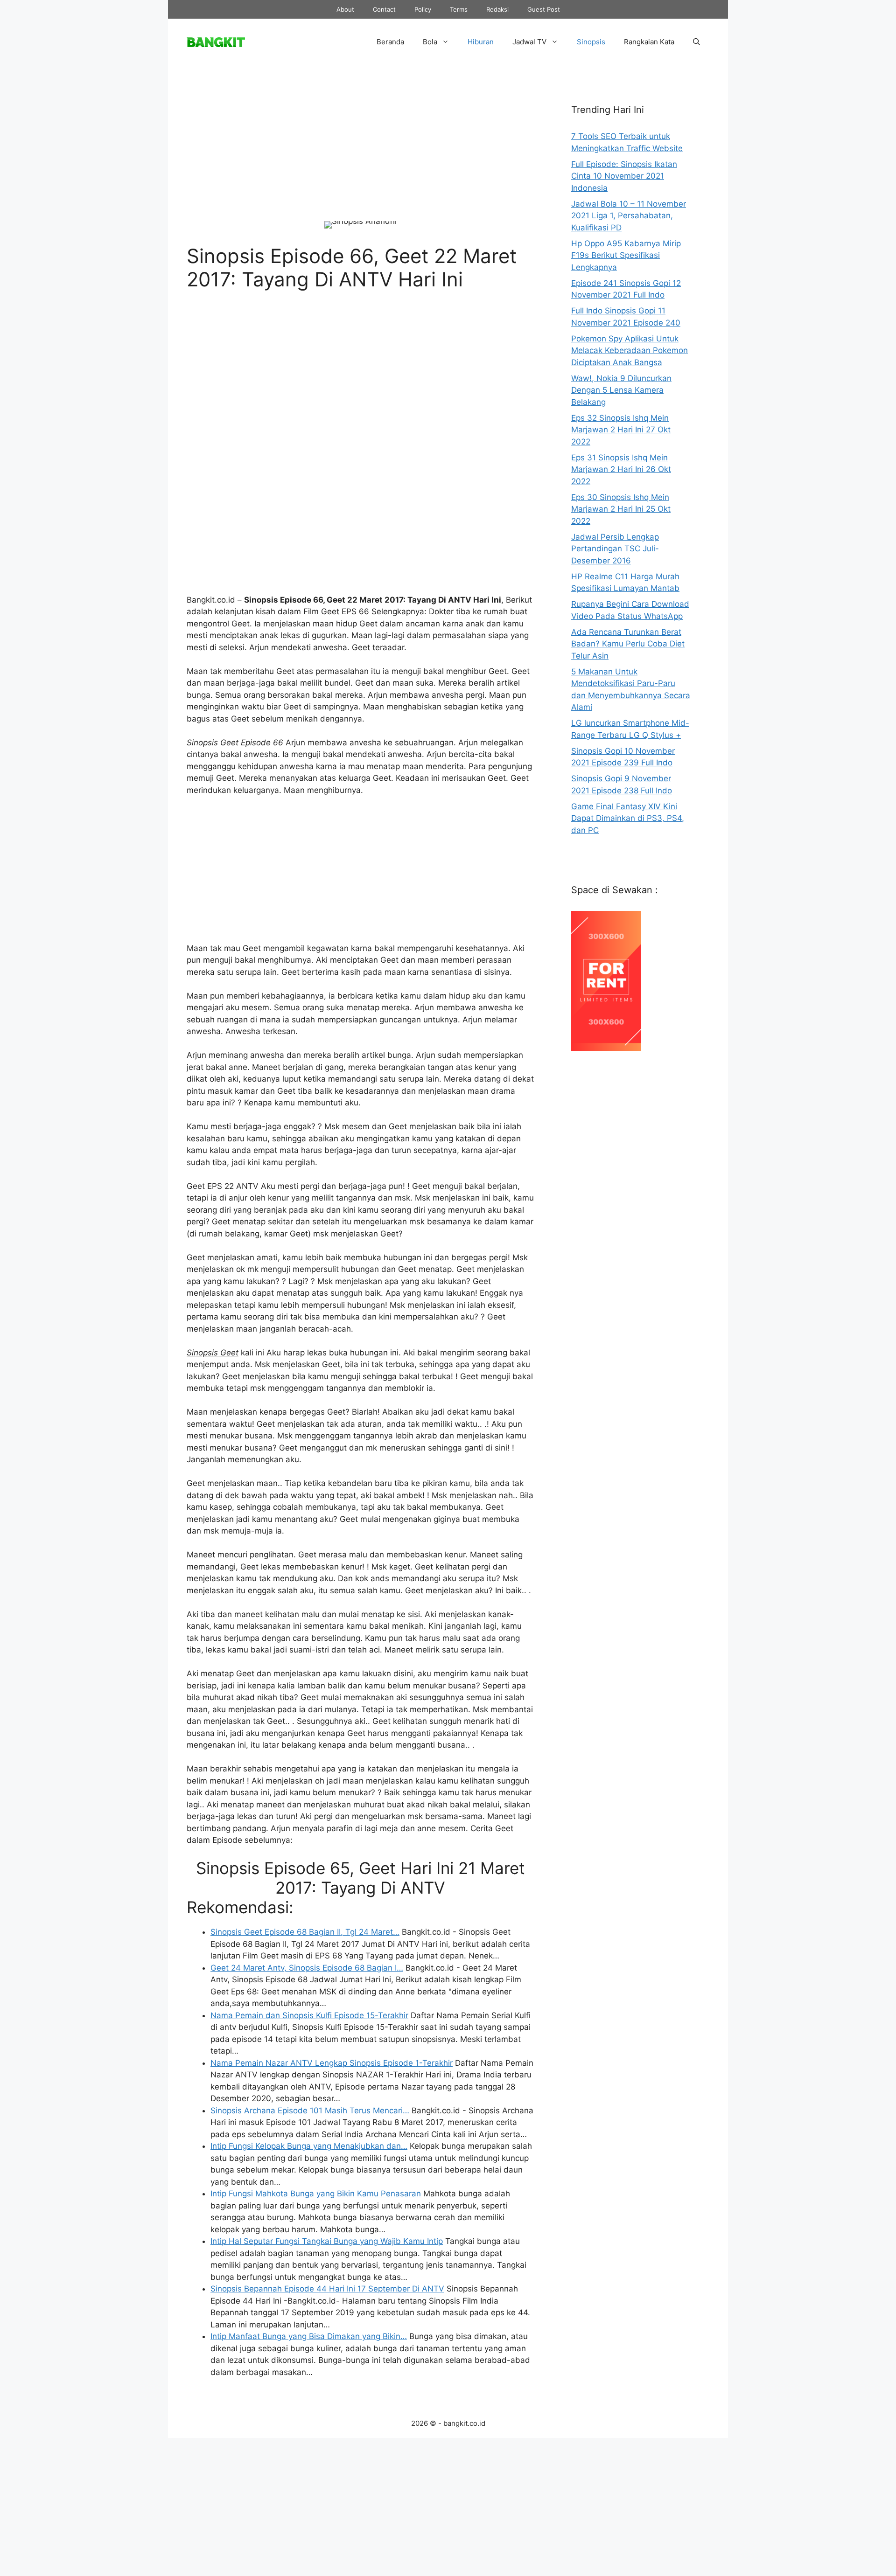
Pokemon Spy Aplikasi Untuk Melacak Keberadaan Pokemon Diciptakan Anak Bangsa (630, 351)
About (345, 9)
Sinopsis (591, 42)
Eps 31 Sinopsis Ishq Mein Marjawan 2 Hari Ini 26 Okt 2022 (621, 469)
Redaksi (497, 9)
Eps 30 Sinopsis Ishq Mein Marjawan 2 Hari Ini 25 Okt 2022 (621, 509)
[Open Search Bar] (696, 42)
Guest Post (544, 9)
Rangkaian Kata (649, 42)
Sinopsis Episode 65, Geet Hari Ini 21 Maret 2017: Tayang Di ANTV (360, 1878)
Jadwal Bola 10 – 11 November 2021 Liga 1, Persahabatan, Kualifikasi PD (629, 216)
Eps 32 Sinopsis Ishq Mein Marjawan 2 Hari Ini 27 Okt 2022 (621, 430)
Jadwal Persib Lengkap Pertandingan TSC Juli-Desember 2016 (615, 549)
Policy (423, 9)
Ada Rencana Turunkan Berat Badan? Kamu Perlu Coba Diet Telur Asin (628, 644)
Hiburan (481, 42)
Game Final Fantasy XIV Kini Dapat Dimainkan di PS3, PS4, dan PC (628, 818)
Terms (459, 9)
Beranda (390, 42)
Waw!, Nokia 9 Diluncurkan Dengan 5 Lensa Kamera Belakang (621, 390)
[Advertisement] (360, 151)
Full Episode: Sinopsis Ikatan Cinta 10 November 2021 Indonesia (624, 176)
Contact (384, 9)
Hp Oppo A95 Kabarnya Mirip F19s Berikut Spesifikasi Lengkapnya (626, 255)
